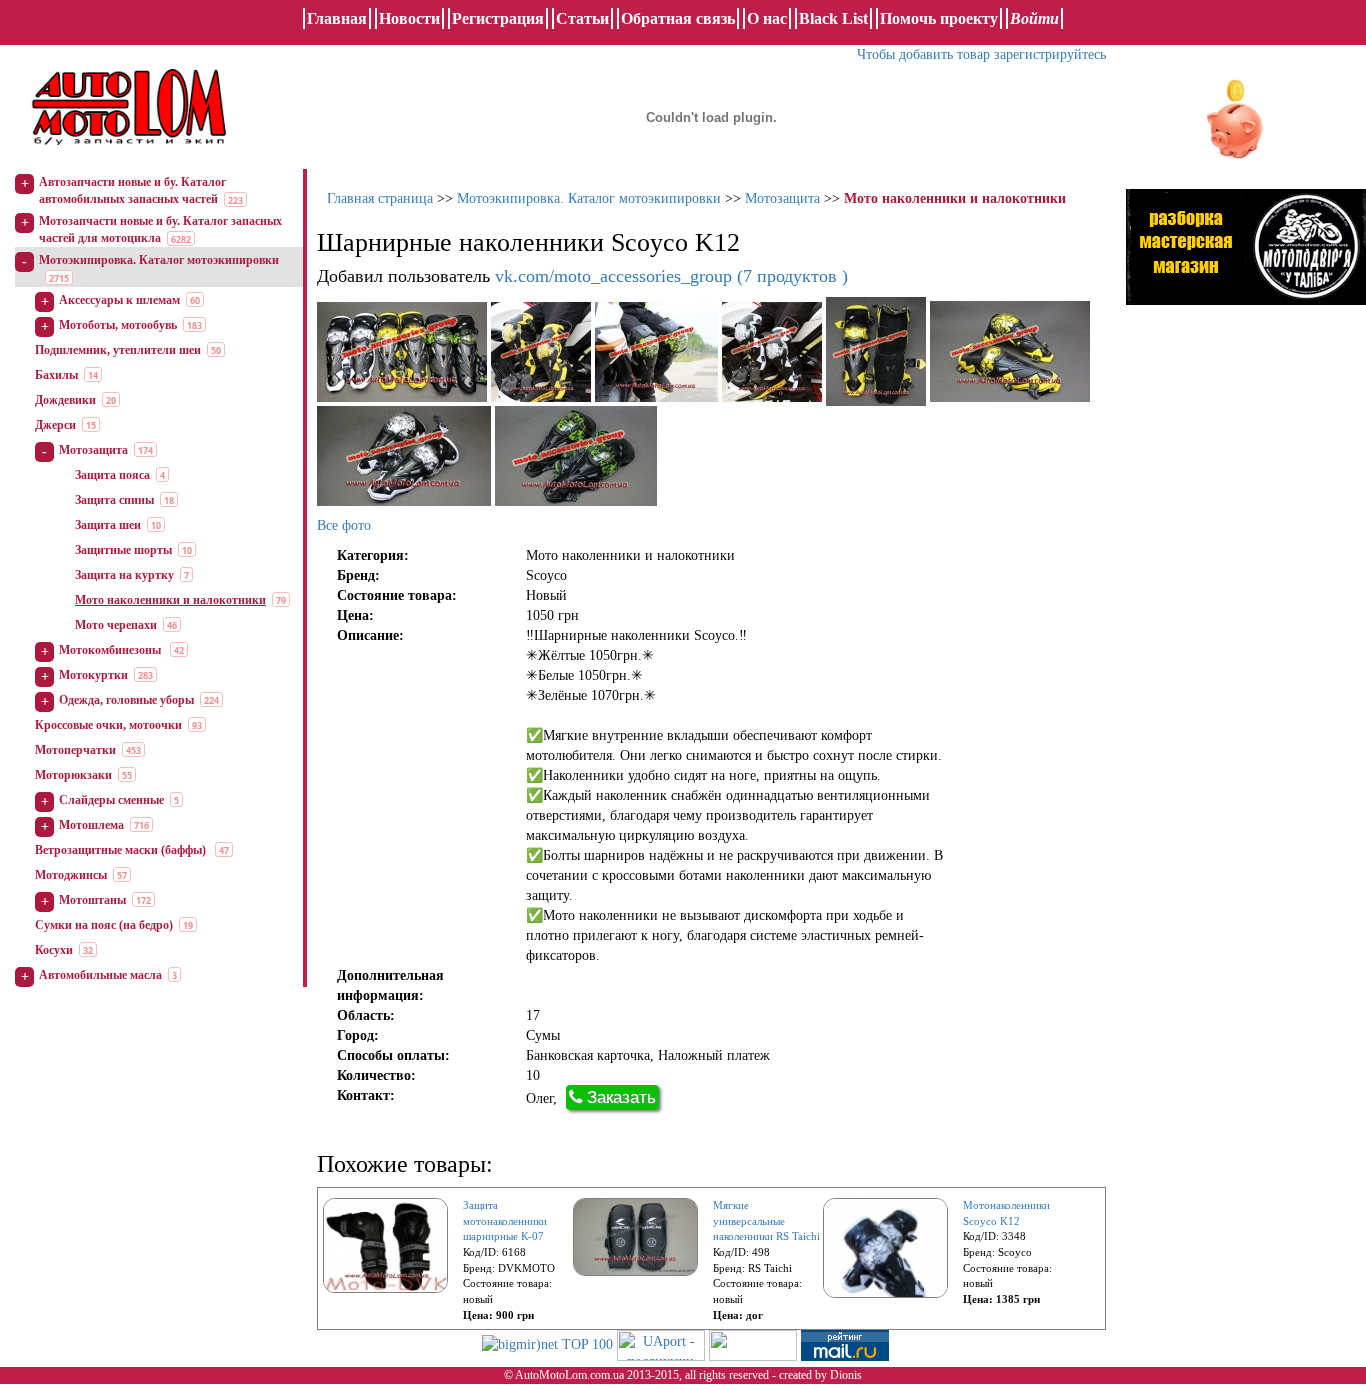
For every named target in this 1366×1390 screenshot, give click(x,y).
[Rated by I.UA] (753, 1343)
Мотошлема (91, 825)
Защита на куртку (124, 575)
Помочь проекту (939, 18)
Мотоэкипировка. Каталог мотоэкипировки (159, 260)
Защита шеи (108, 525)
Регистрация (498, 18)
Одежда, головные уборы (126, 700)
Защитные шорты (123, 550)
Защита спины (114, 500)
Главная (337, 18)
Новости (409, 18)
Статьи (582, 18)
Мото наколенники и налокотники (170, 600)
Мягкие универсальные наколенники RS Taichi (766, 1220)
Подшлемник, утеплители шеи (118, 350)
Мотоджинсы (71, 875)
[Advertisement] (1246, 525)
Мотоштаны (92, 900)
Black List (833, 18)
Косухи (54, 950)
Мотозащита (93, 450)
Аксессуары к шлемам (119, 300)
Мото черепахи (116, 625)
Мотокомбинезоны (111, 650)
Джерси (55, 425)
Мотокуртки (93, 675)
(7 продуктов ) (671, 276)
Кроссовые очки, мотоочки (108, 725)
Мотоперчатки (75, 750)
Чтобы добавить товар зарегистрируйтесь (981, 54)
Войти (1034, 18)
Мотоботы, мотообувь (118, 325)
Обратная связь (678, 18)
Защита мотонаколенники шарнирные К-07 (505, 1220)
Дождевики (65, 400)
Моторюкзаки (73, 775)
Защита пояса (112, 475)
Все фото (344, 525)
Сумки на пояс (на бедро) (104, 925)
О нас (767, 18)
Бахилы (56, 375)
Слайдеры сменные (111, 800)
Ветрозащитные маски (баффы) (122, 850)
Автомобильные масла (100, 975)
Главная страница (380, 198)
